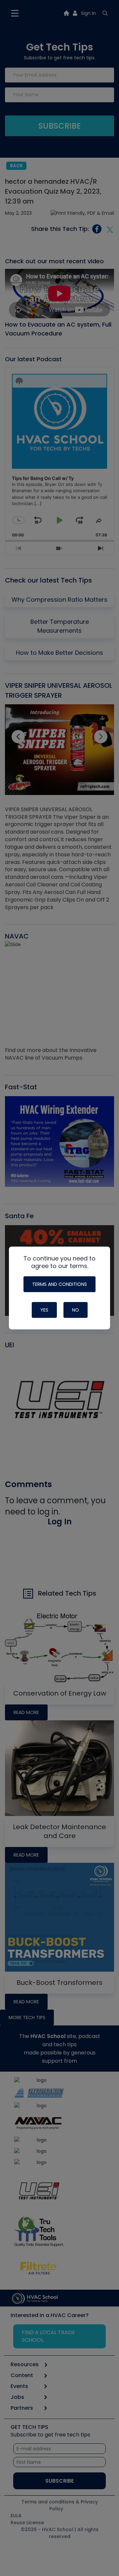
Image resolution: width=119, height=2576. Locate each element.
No (76, 1310)
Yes (44, 1310)
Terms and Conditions (59, 1284)
